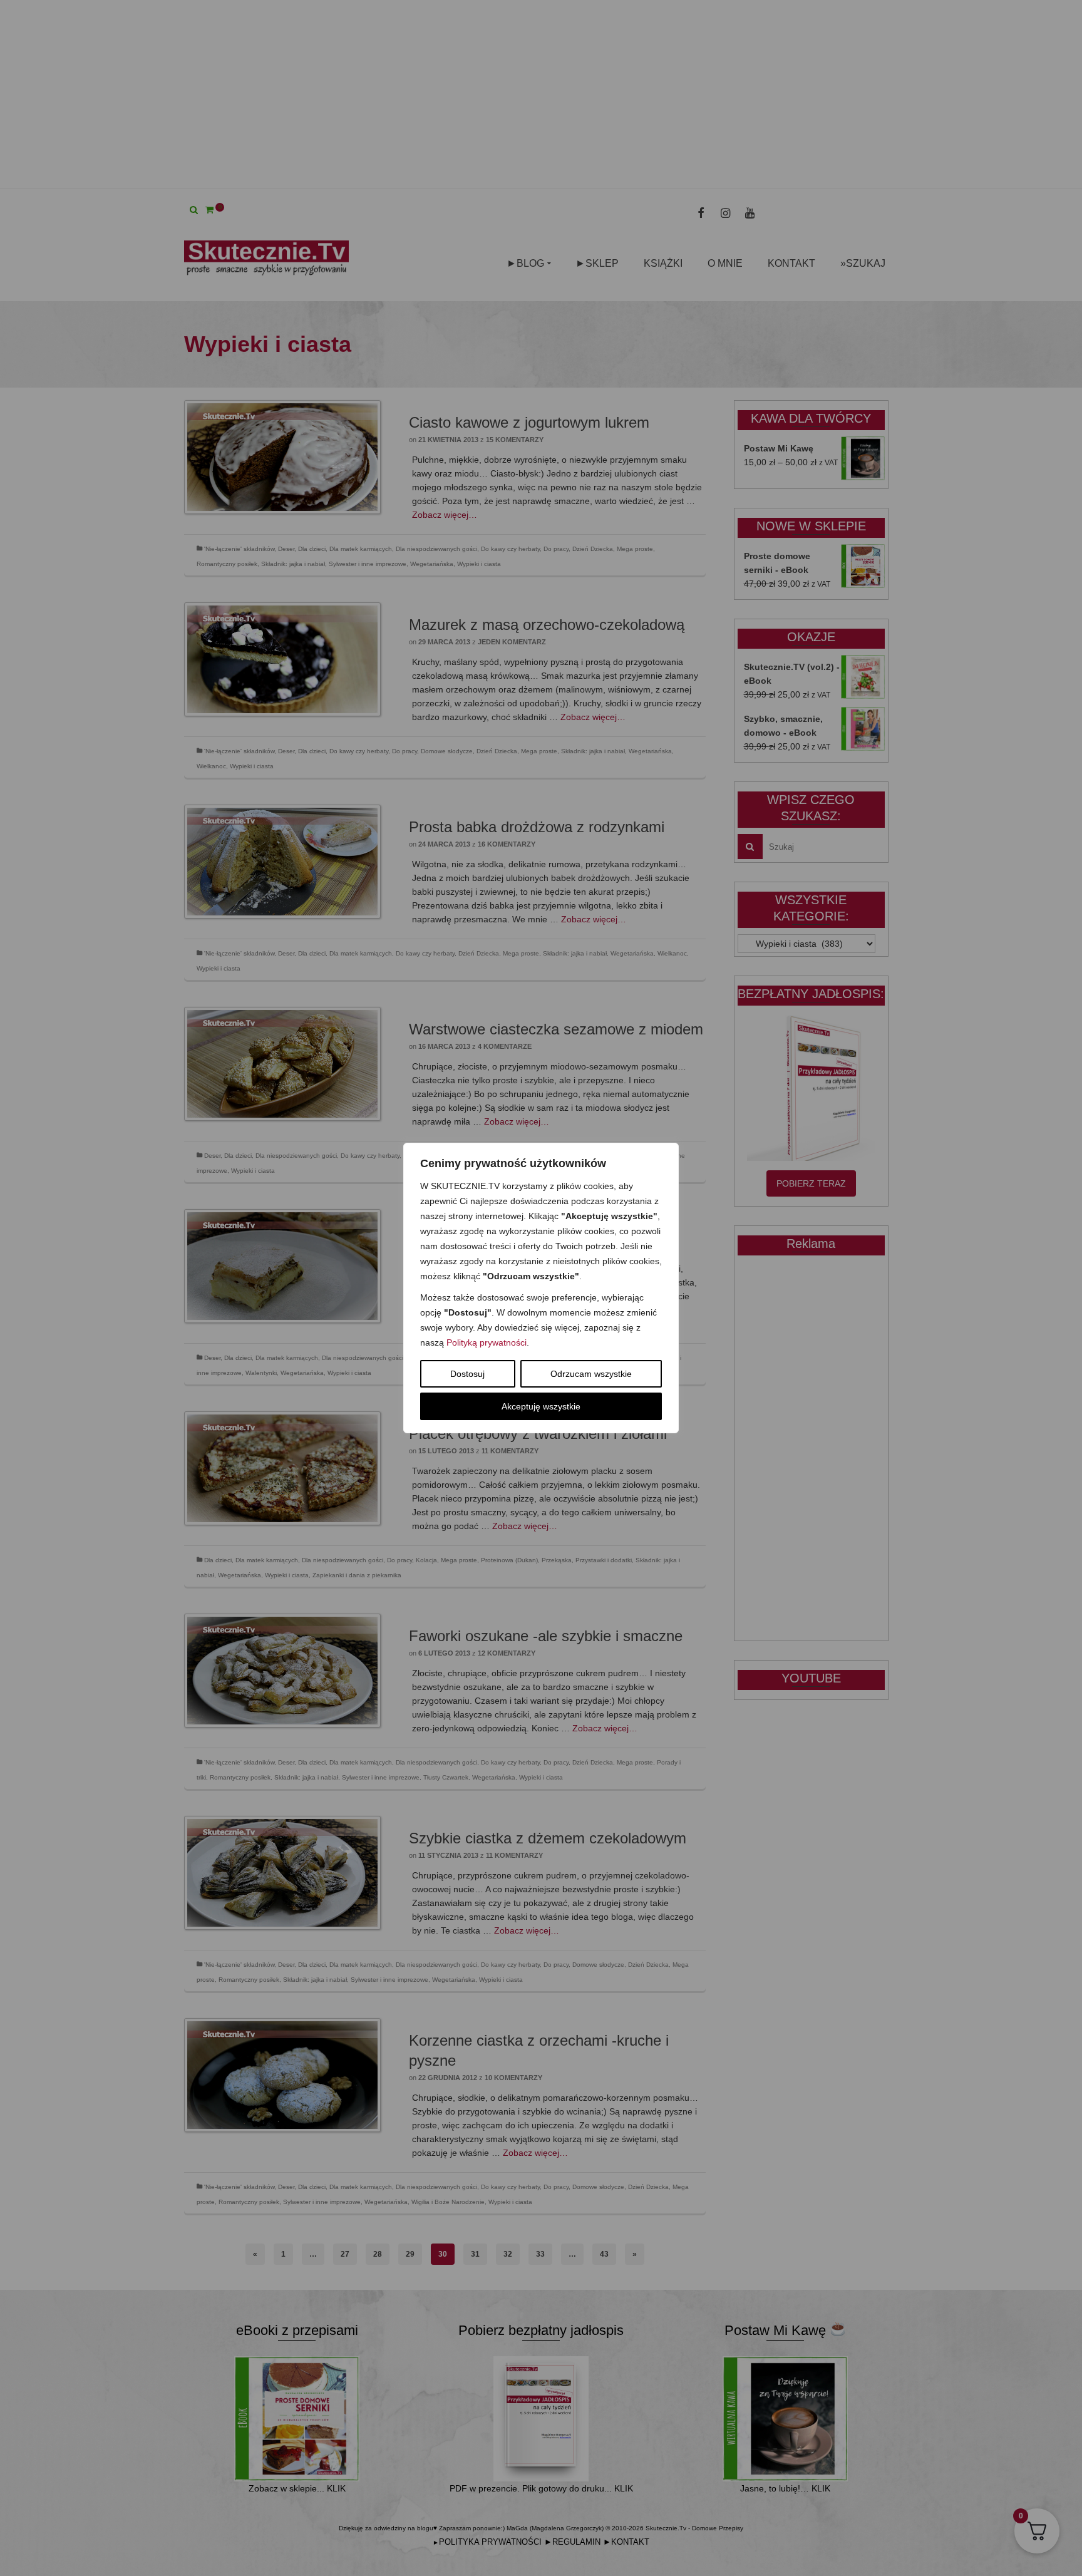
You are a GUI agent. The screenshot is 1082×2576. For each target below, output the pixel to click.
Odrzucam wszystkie (591, 1374)
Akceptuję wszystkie (541, 1406)
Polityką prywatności (487, 1342)
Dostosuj (467, 1374)
